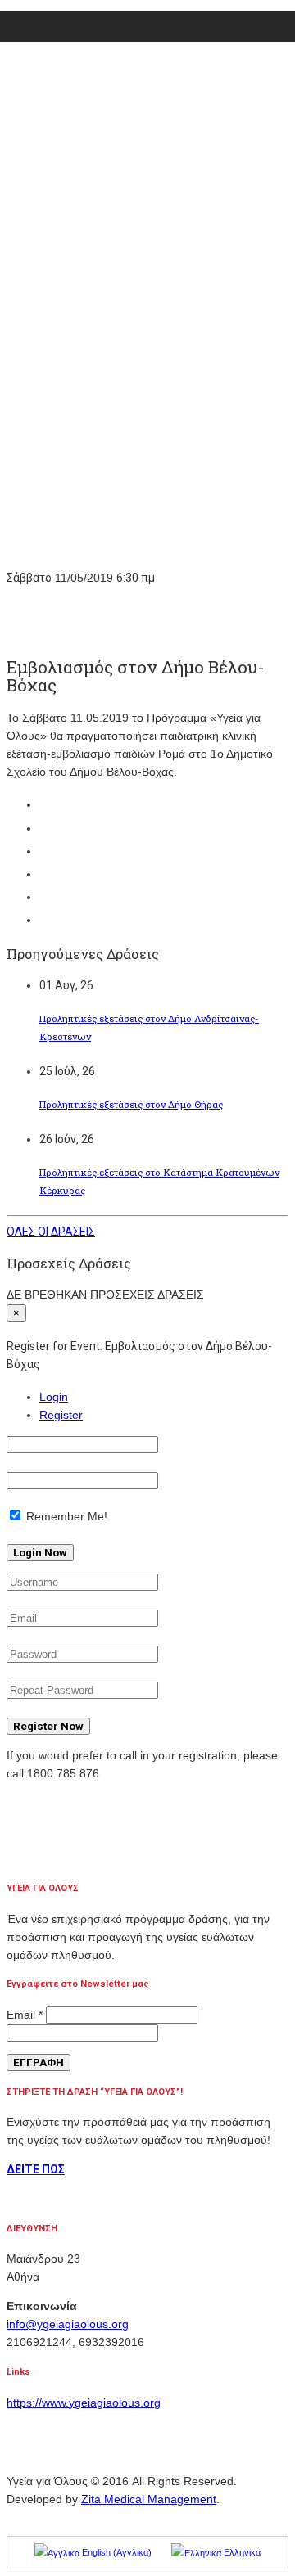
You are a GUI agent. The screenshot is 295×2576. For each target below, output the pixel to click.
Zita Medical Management (149, 2499)
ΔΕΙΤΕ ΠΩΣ (36, 2169)
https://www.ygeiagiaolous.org (84, 2403)
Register (61, 1415)
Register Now (48, 1726)
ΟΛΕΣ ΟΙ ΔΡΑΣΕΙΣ (51, 1232)
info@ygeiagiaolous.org (68, 2324)
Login (54, 1397)
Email (25, 2015)
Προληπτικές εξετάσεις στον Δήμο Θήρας (131, 1104)
